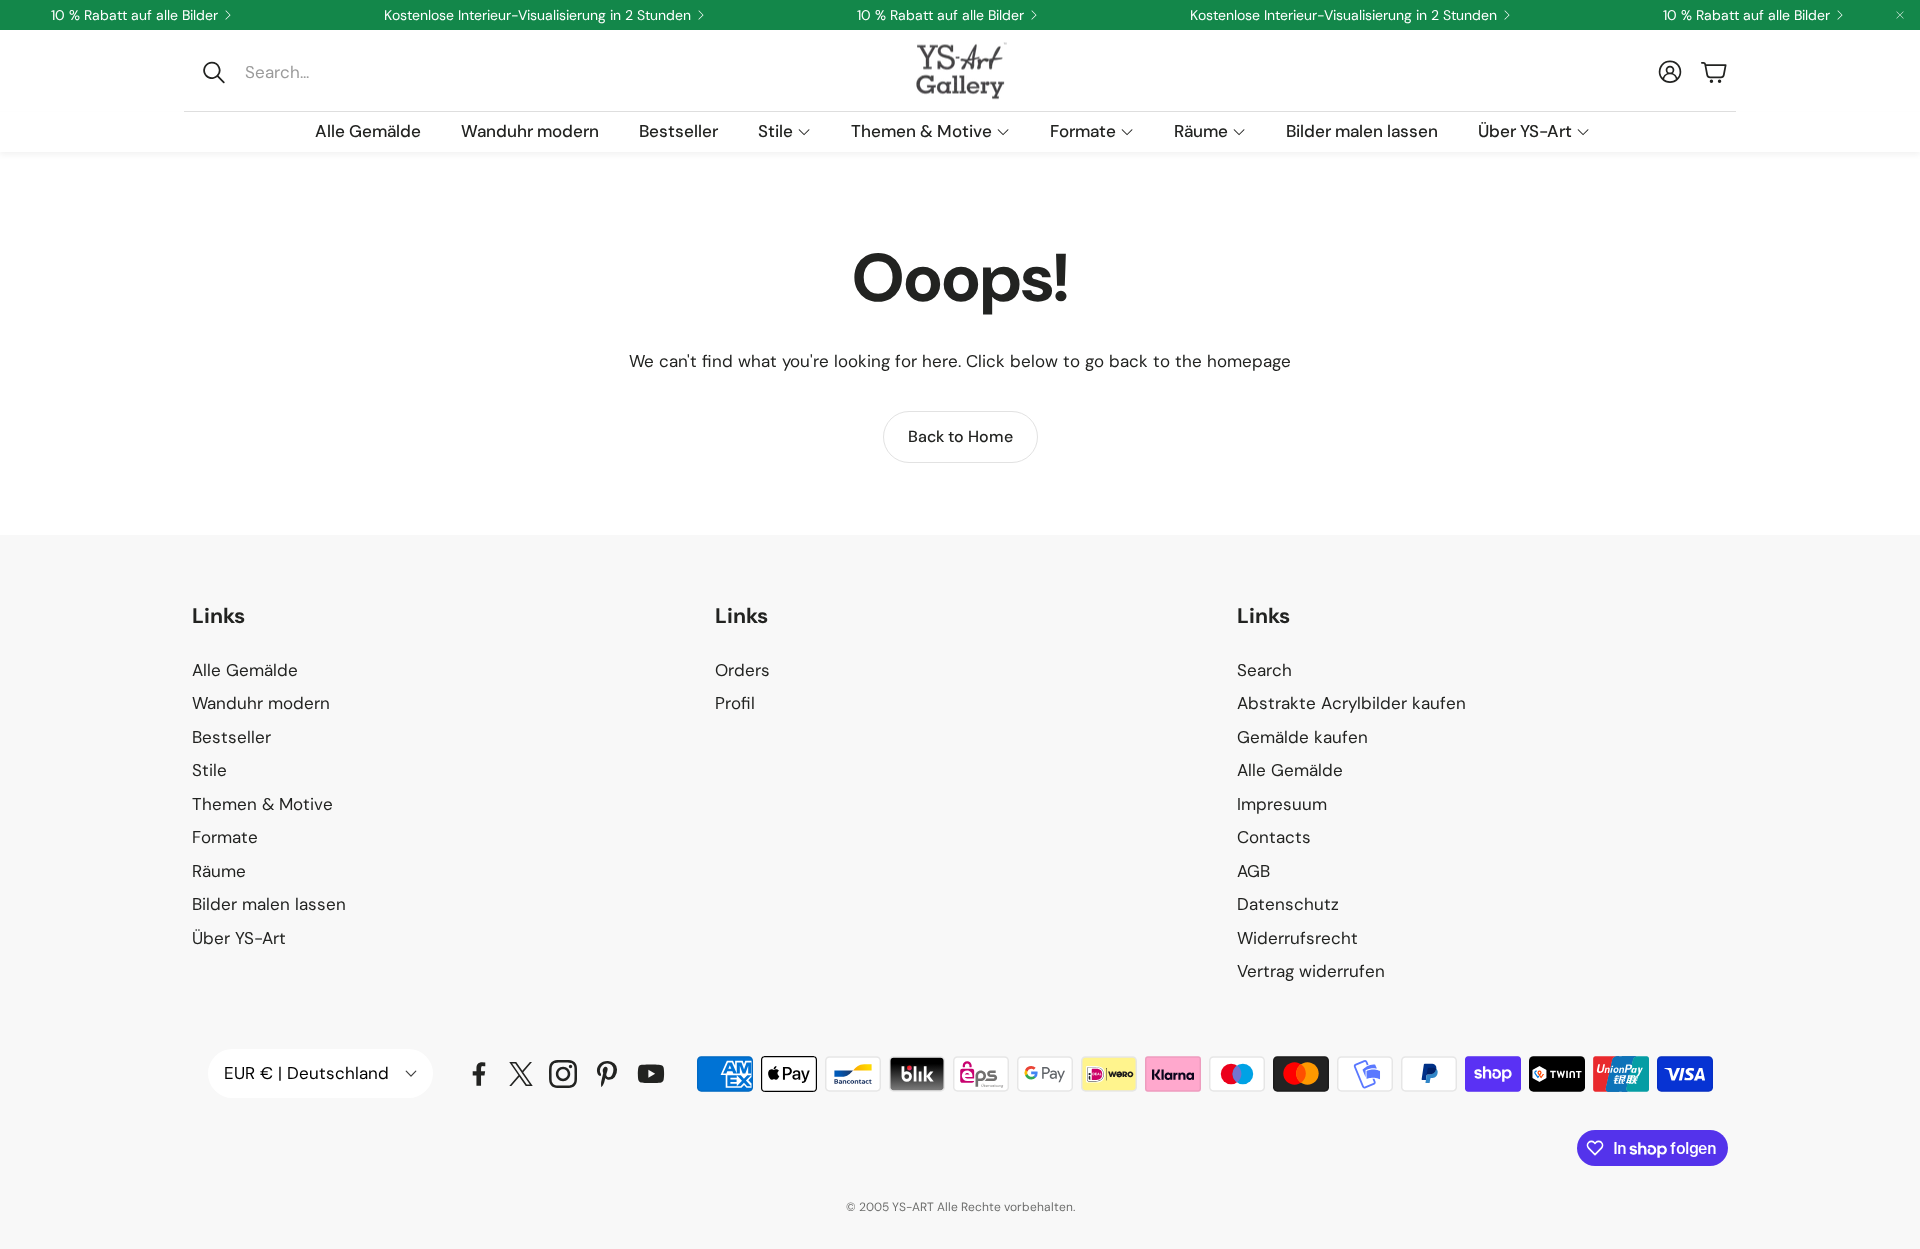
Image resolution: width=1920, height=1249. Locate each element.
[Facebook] (479, 1074)
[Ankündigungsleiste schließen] (1900, 15)
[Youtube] (651, 1074)
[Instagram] (563, 1074)
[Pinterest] (607, 1074)
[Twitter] (521, 1074)
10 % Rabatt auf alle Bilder (134, 15)
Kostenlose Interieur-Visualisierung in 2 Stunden (537, 15)
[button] (326, 72)
